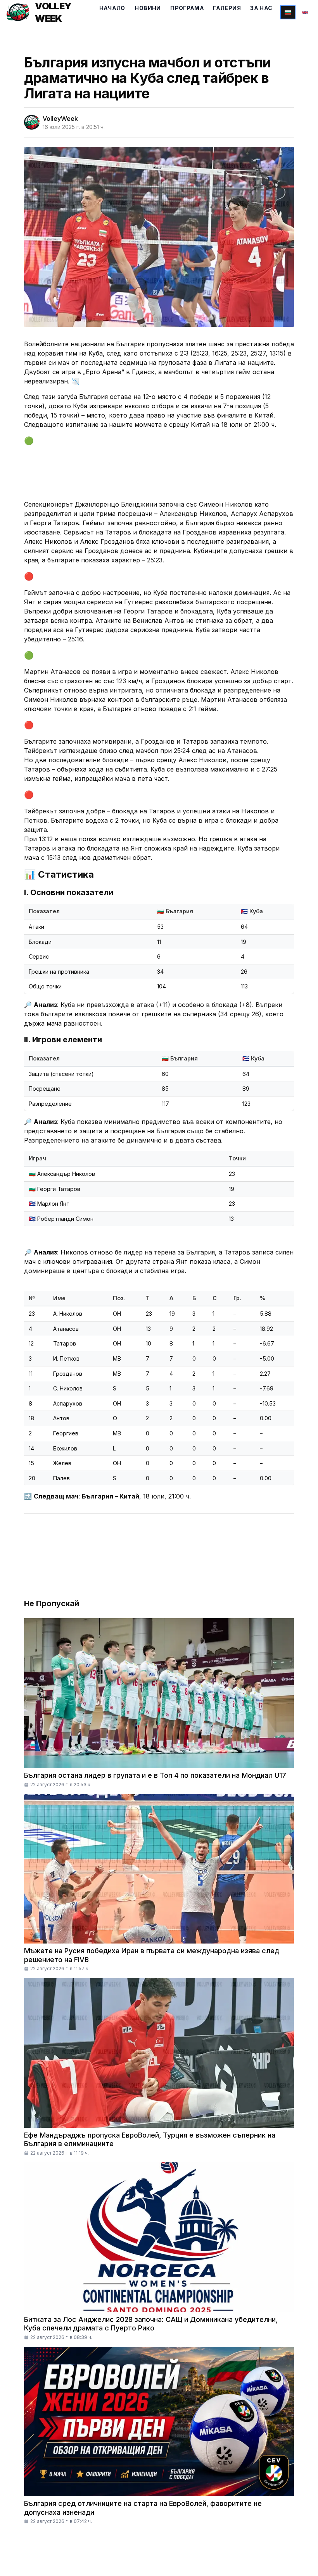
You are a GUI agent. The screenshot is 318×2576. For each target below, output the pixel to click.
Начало (112, 8)
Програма (187, 8)
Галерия (227, 8)
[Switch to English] (305, 12)
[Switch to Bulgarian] (288, 12)
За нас (261, 8)
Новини (148, 8)
